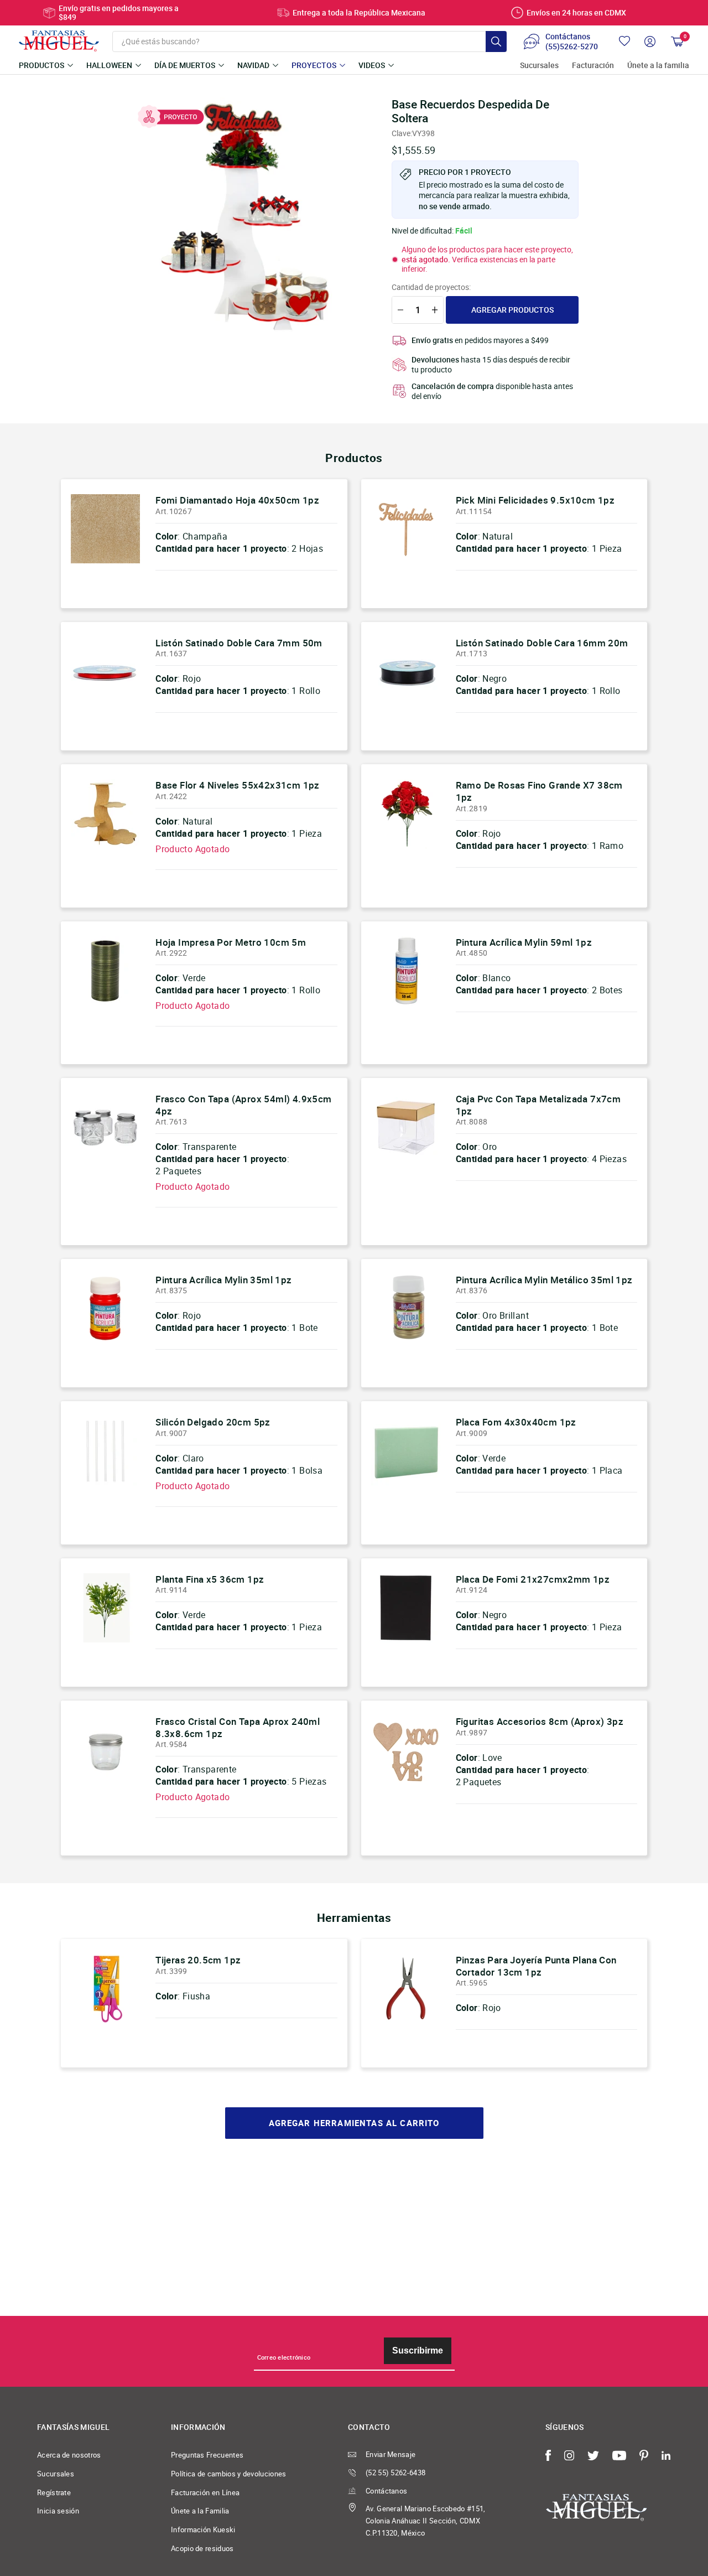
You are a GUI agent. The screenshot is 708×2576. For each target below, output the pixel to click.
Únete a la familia (658, 66)
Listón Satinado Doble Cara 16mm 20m (542, 643)
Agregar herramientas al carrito (354, 2123)
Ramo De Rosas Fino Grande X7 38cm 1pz (539, 791)
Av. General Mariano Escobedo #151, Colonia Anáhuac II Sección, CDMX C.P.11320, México (426, 2520)
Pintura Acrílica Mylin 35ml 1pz (223, 1280)
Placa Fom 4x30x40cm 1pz (516, 1422)
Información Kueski (203, 2530)
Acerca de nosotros (69, 2455)
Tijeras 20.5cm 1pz (198, 1960)
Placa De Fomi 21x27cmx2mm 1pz (533, 1579)
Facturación (593, 66)
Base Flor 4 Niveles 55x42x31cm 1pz (238, 785)
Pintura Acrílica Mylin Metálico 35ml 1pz (544, 1280)
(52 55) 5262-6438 (395, 2473)
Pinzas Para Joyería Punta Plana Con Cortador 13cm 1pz (536, 1966)
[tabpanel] (249, 216)
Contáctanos (386, 2491)
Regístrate (54, 2492)
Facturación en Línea (205, 2492)
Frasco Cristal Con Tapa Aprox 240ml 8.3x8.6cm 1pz (238, 1727)
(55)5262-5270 (572, 46)
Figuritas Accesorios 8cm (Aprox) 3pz (540, 1721)
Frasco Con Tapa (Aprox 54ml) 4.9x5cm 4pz (243, 1105)
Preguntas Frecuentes (207, 2455)
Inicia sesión (58, 2511)
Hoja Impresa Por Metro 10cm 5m (231, 942)
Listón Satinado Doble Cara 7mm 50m (239, 643)
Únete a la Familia (200, 2511)
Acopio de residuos (202, 2548)
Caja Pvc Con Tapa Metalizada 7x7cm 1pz (538, 1105)
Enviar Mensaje (391, 2454)
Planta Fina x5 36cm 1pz (210, 1579)
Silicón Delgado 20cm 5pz (213, 1422)
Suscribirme (418, 2350)
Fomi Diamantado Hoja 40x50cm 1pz (237, 500)
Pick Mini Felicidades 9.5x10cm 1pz (535, 500)
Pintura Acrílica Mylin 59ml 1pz (524, 942)
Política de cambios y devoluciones (229, 2474)
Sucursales (539, 66)
